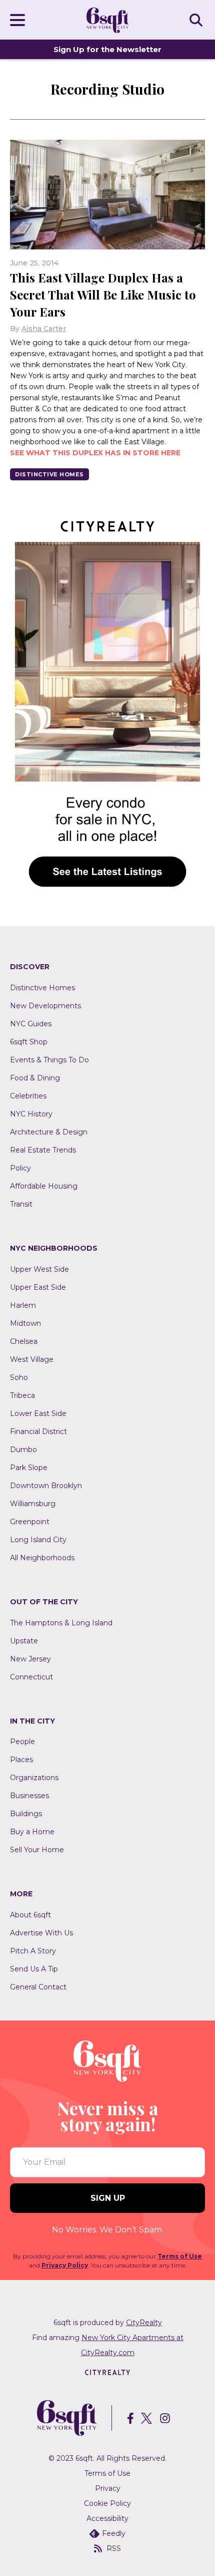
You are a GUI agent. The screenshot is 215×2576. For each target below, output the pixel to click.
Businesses (29, 1796)
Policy (20, 1168)
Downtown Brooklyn (46, 1486)
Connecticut (31, 1677)
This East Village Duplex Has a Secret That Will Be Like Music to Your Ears (103, 295)
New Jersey (30, 1659)
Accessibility (107, 2518)
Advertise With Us (41, 1933)
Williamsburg (33, 1504)
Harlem (23, 1305)
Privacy (108, 2488)
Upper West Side (39, 1269)
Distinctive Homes (49, 474)
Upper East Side (38, 1287)
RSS (114, 2548)
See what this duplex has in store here (95, 453)
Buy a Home (32, 1832)
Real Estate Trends (43, 1150)
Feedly (114, 2533)
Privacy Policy (65, 2265)
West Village (32, 1359)
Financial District (38, 1432)
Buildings (26, 1814)
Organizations (34, 1778)
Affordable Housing (44, 1186)
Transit (21, 1204)
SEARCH (197, 20)
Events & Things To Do (49, 1060)
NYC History (31, 1114)
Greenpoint (30, 1522)
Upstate (24, 1641)
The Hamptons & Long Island (61, 1623)
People (22, 1742)
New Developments (45, 1006)
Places (21, 1760)
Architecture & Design (49, 1132)
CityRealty (144, 2323)
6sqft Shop (29, 1042)
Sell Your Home (37, 1850)
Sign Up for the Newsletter (107, 49)
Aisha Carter (44, 329)
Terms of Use (180, 2256)
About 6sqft (30, 1915)
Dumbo (23, 1450)
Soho (19, 1377)
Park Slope (29, 1468)
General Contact (38, 1987)
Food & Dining (35, 1078)
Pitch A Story (33, 1951)
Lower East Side (38, 1413)
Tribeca (22, 1395)
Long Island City (38, 1540)
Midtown (25, 1323)
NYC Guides (31, 1024)
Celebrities (28, 1096)
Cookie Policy (107, 2503)
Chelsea (24, 1341)
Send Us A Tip (34, 1969)
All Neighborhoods (42, 1558)
